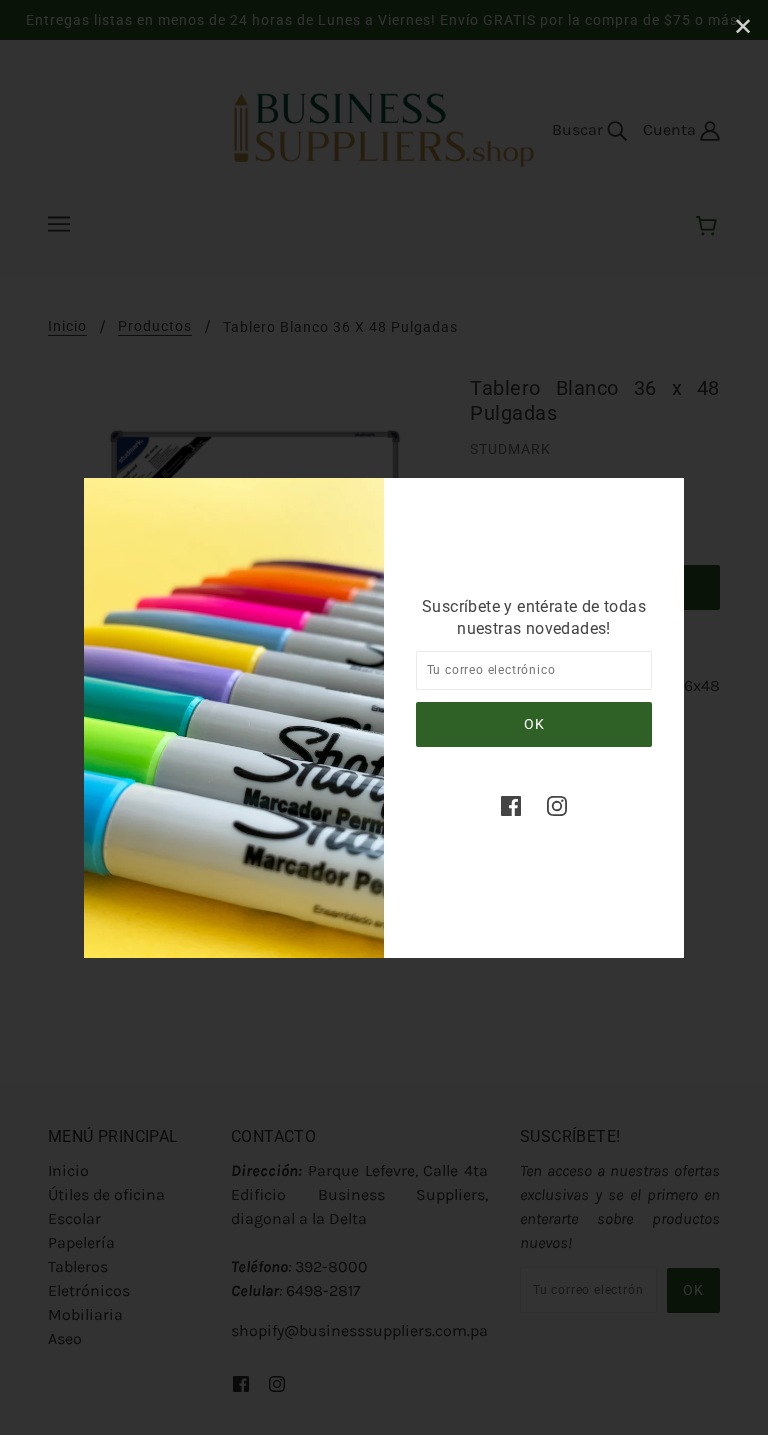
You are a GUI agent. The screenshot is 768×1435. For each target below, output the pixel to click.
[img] (511, 805)
